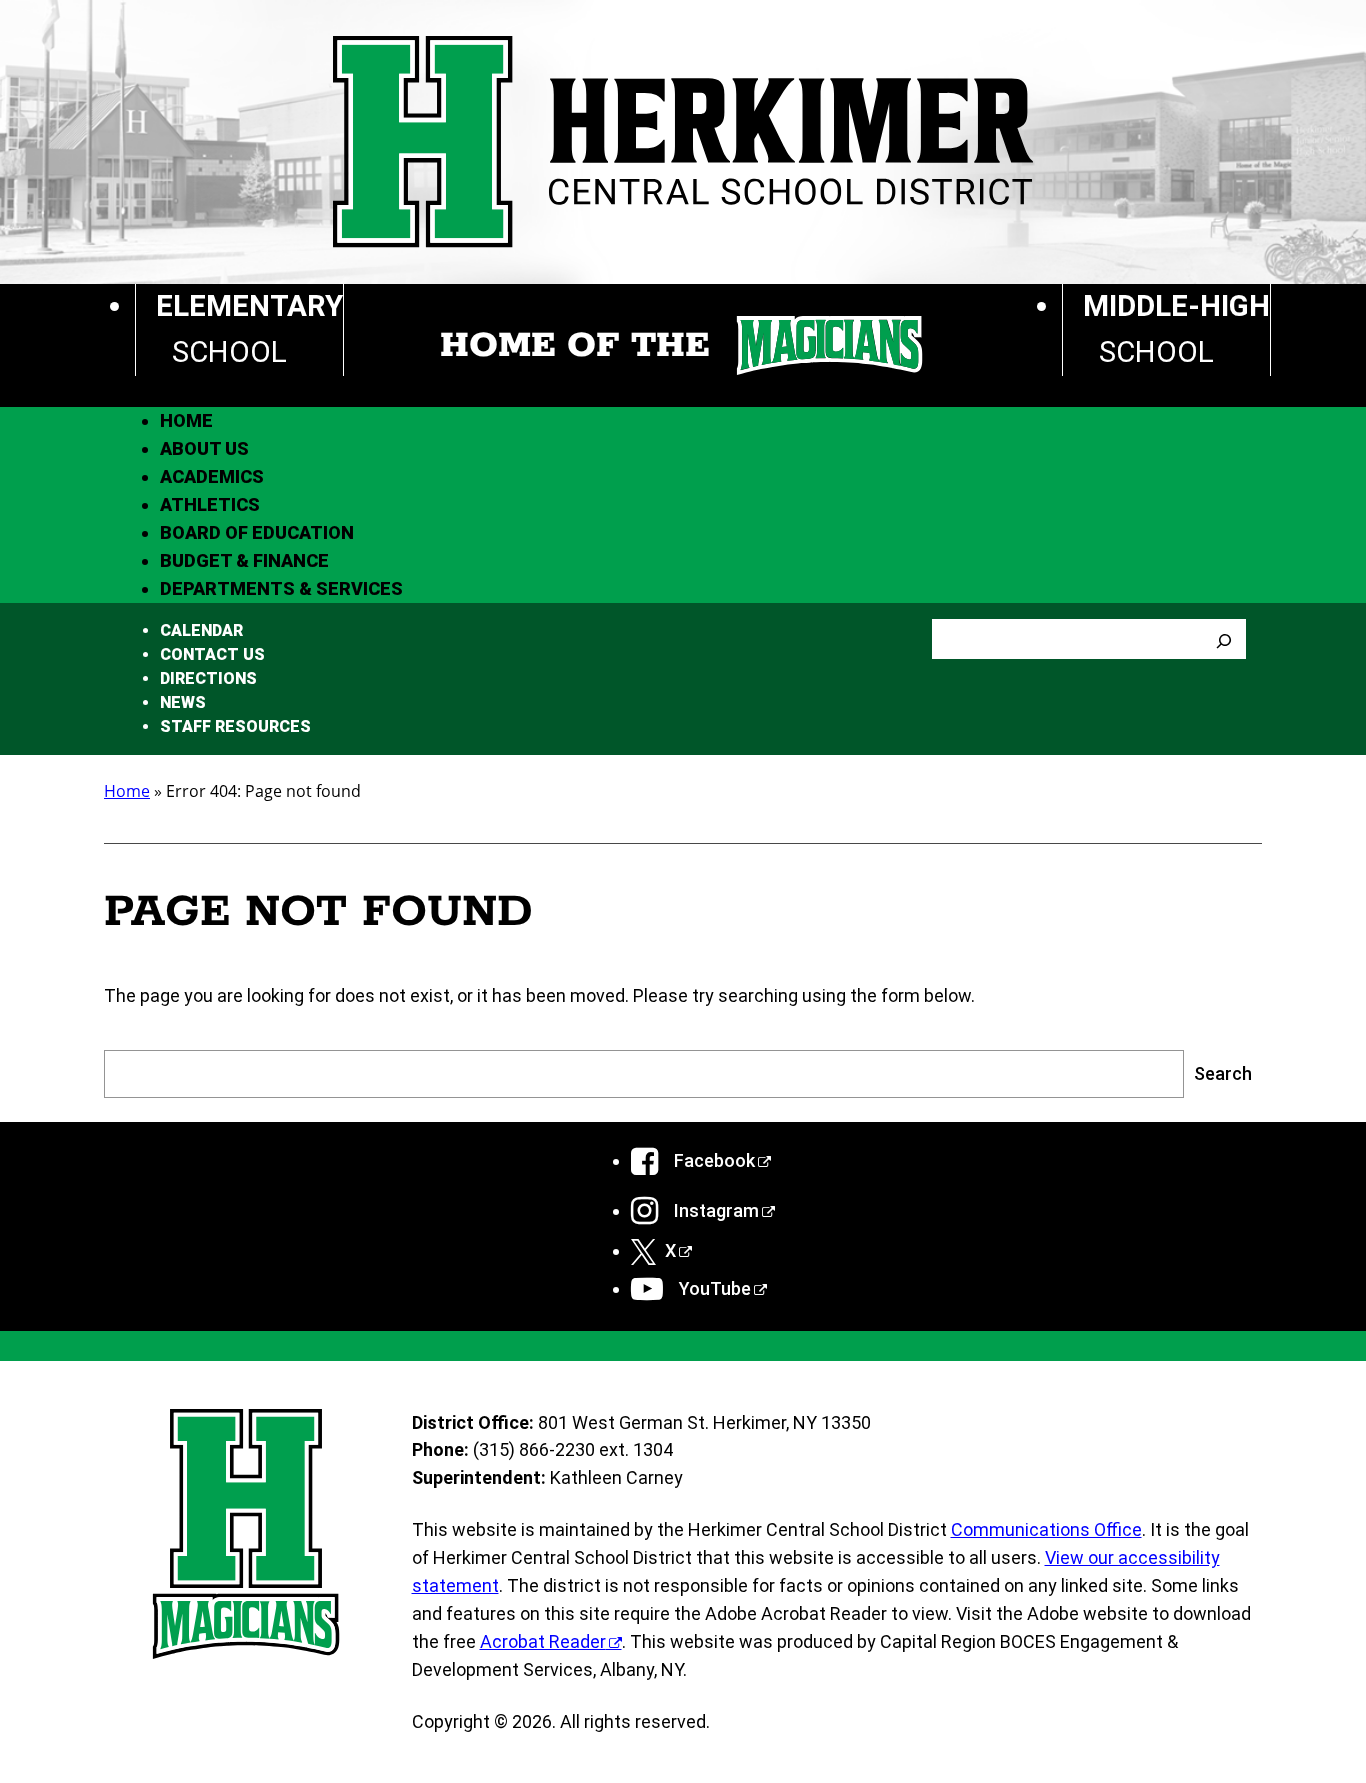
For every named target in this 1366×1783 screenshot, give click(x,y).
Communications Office (1046, 1529)
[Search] (1224, 639)
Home (127, 791)
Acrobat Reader (543, 1641)
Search (1223, 1073)
